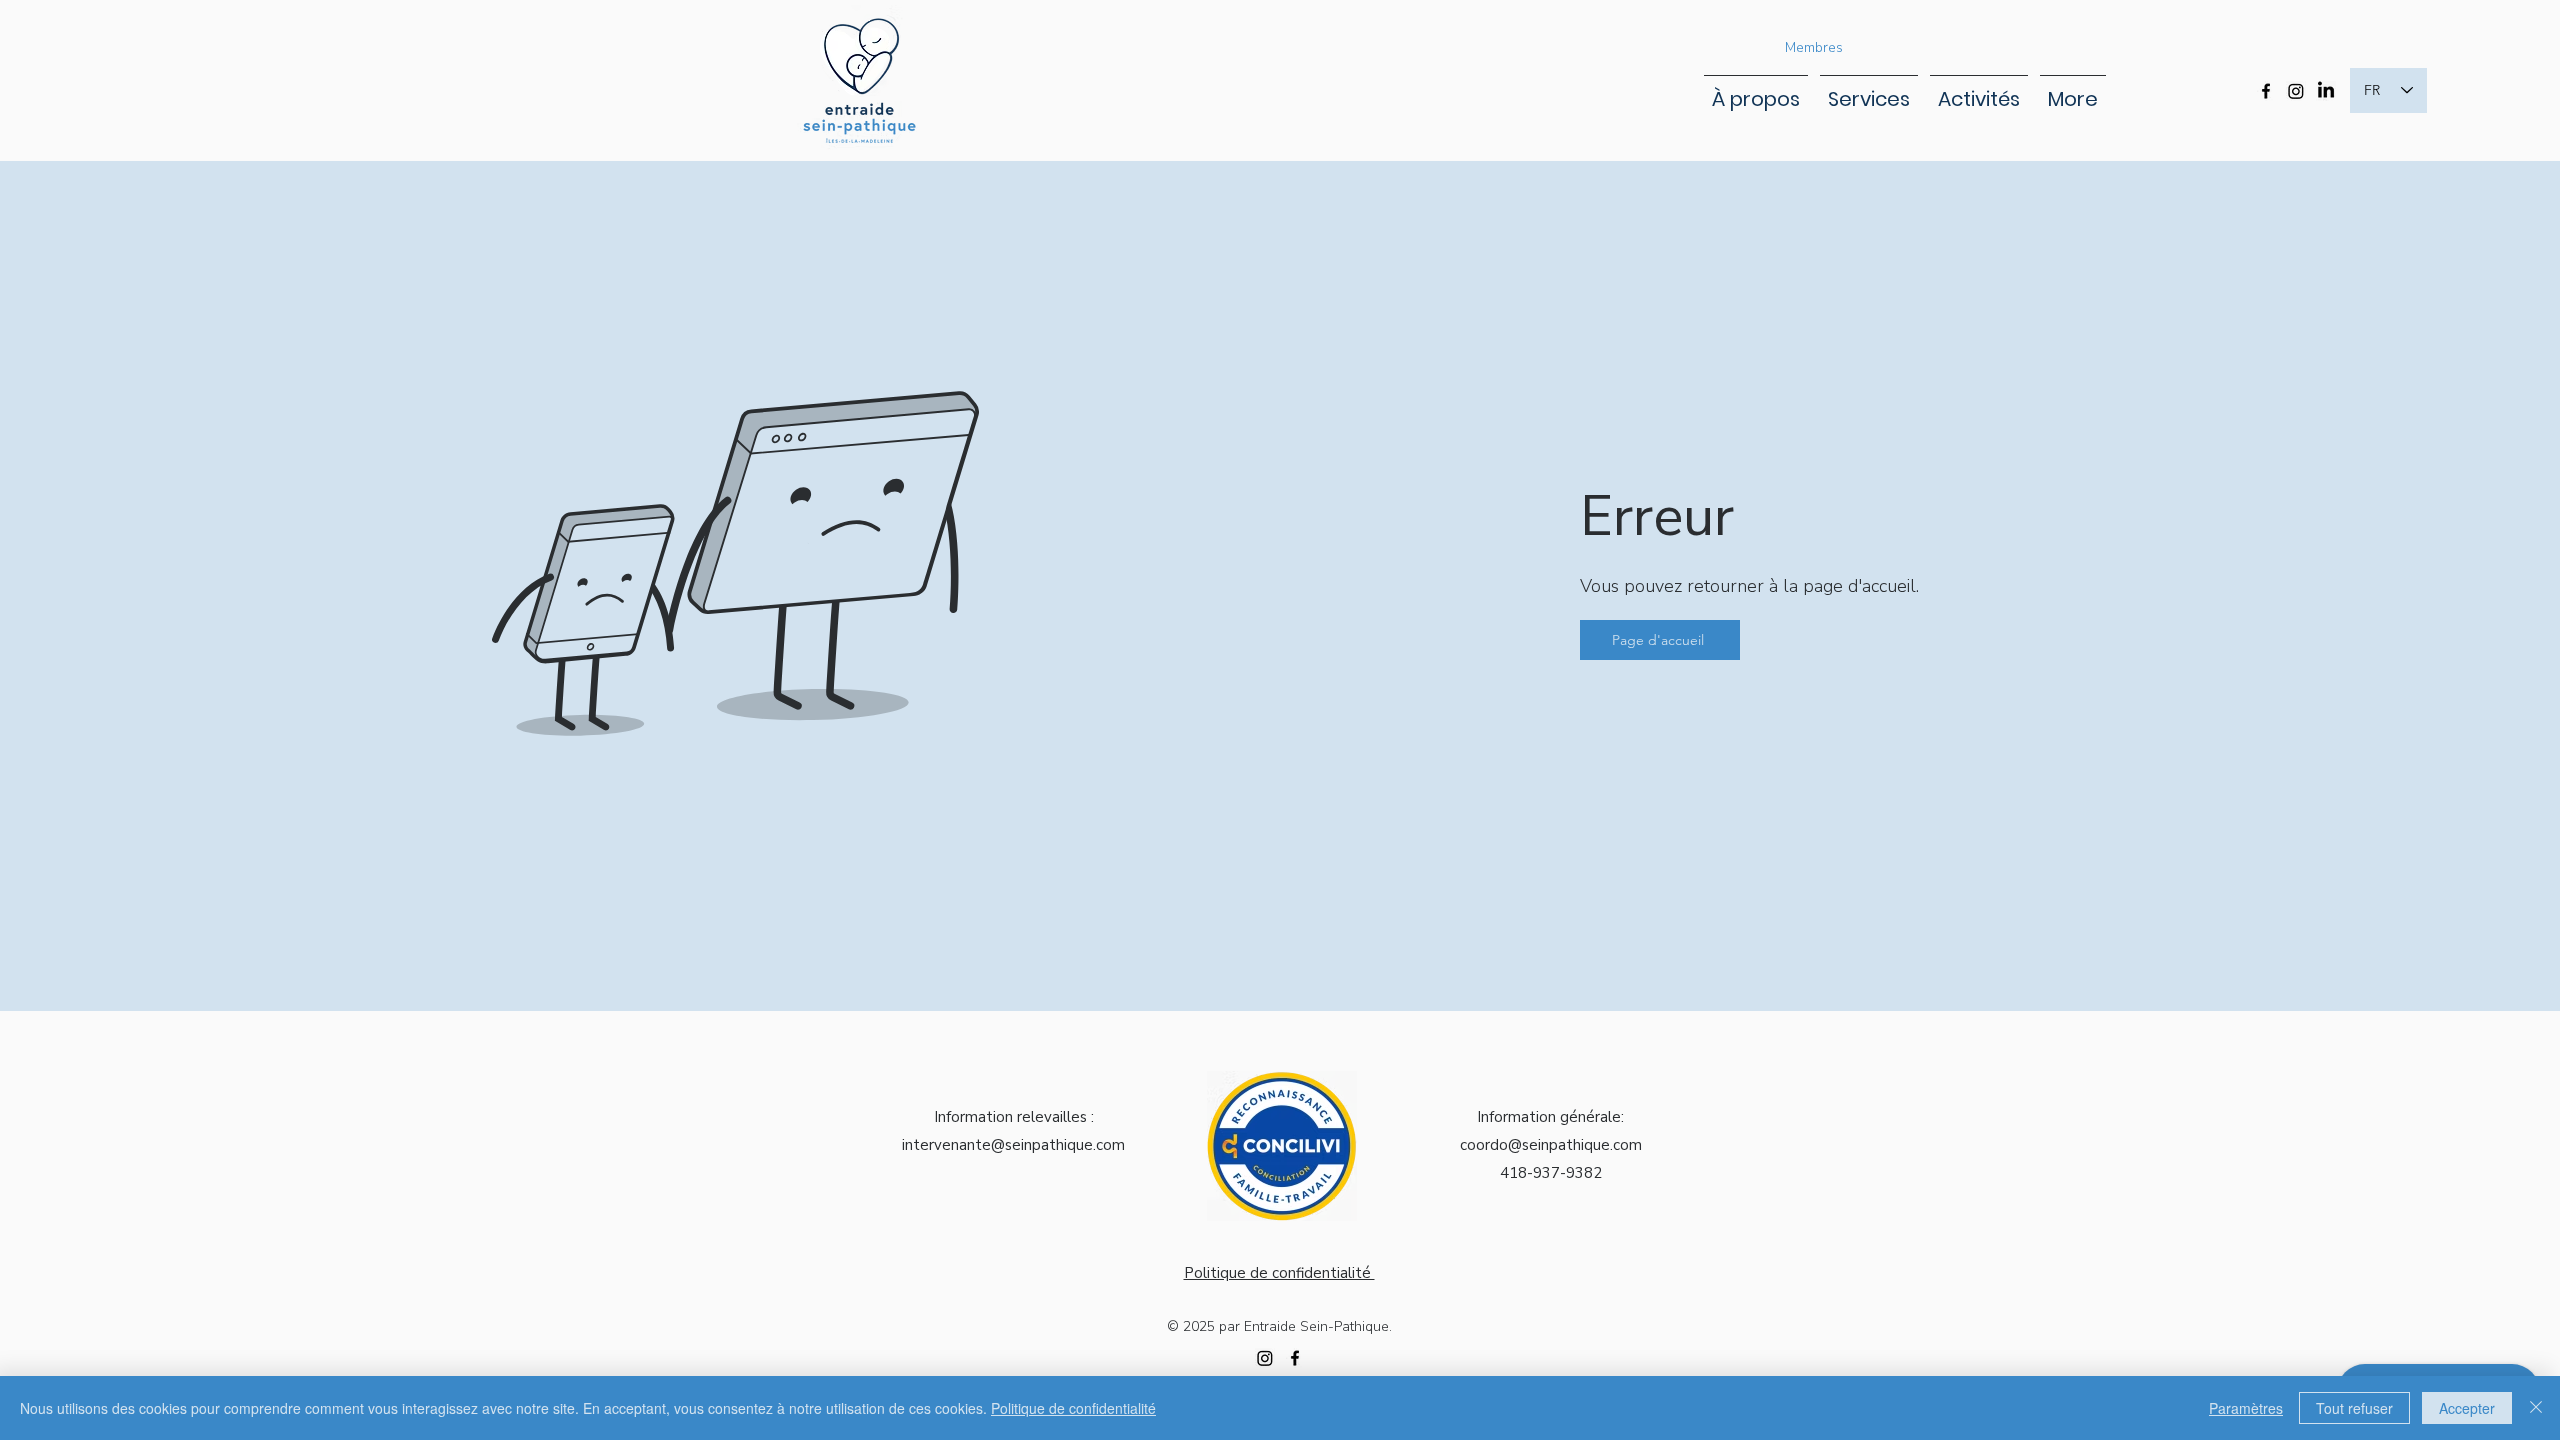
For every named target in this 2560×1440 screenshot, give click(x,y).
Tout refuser (2354, 1408)
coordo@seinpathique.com (1551, 1145)
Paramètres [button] (2246, 1408)
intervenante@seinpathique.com (1013, 1145)
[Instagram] (2296, 91)
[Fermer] (2536, 1408)
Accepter (2467, 1408)
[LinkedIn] (2326, 91)
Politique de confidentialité (1073, 1408)
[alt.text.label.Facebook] (2266, 91)
